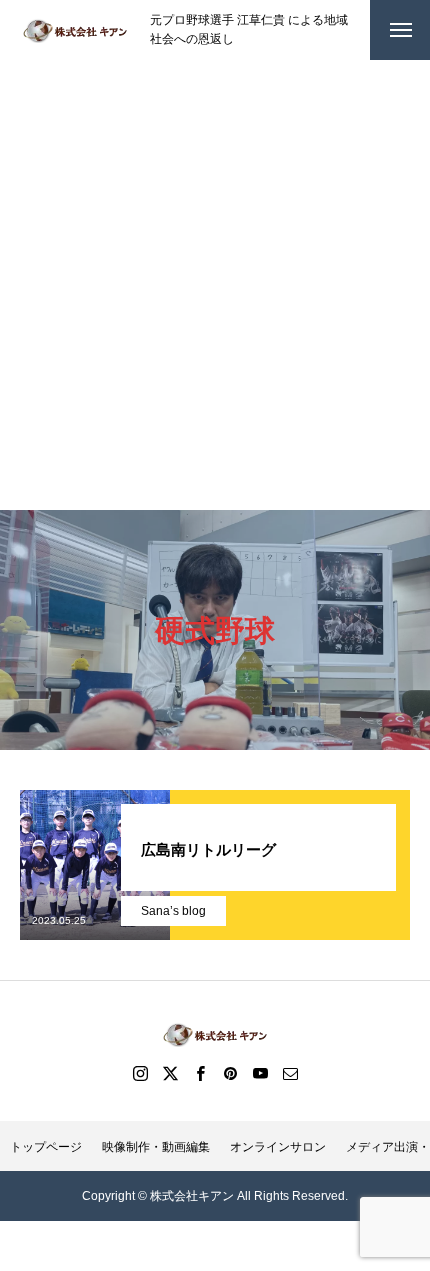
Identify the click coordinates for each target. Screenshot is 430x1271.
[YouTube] (260, 1073)
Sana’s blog (173, 911)
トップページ (46, 1147)
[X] (170, 1073)
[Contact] (290, 1073)
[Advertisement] (215, 285)
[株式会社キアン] (75, 30)
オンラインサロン (278, 1147)
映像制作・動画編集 (156, 1147)
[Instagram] (140, 1073)
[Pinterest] (230, 1073)
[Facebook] (200, 1073)
